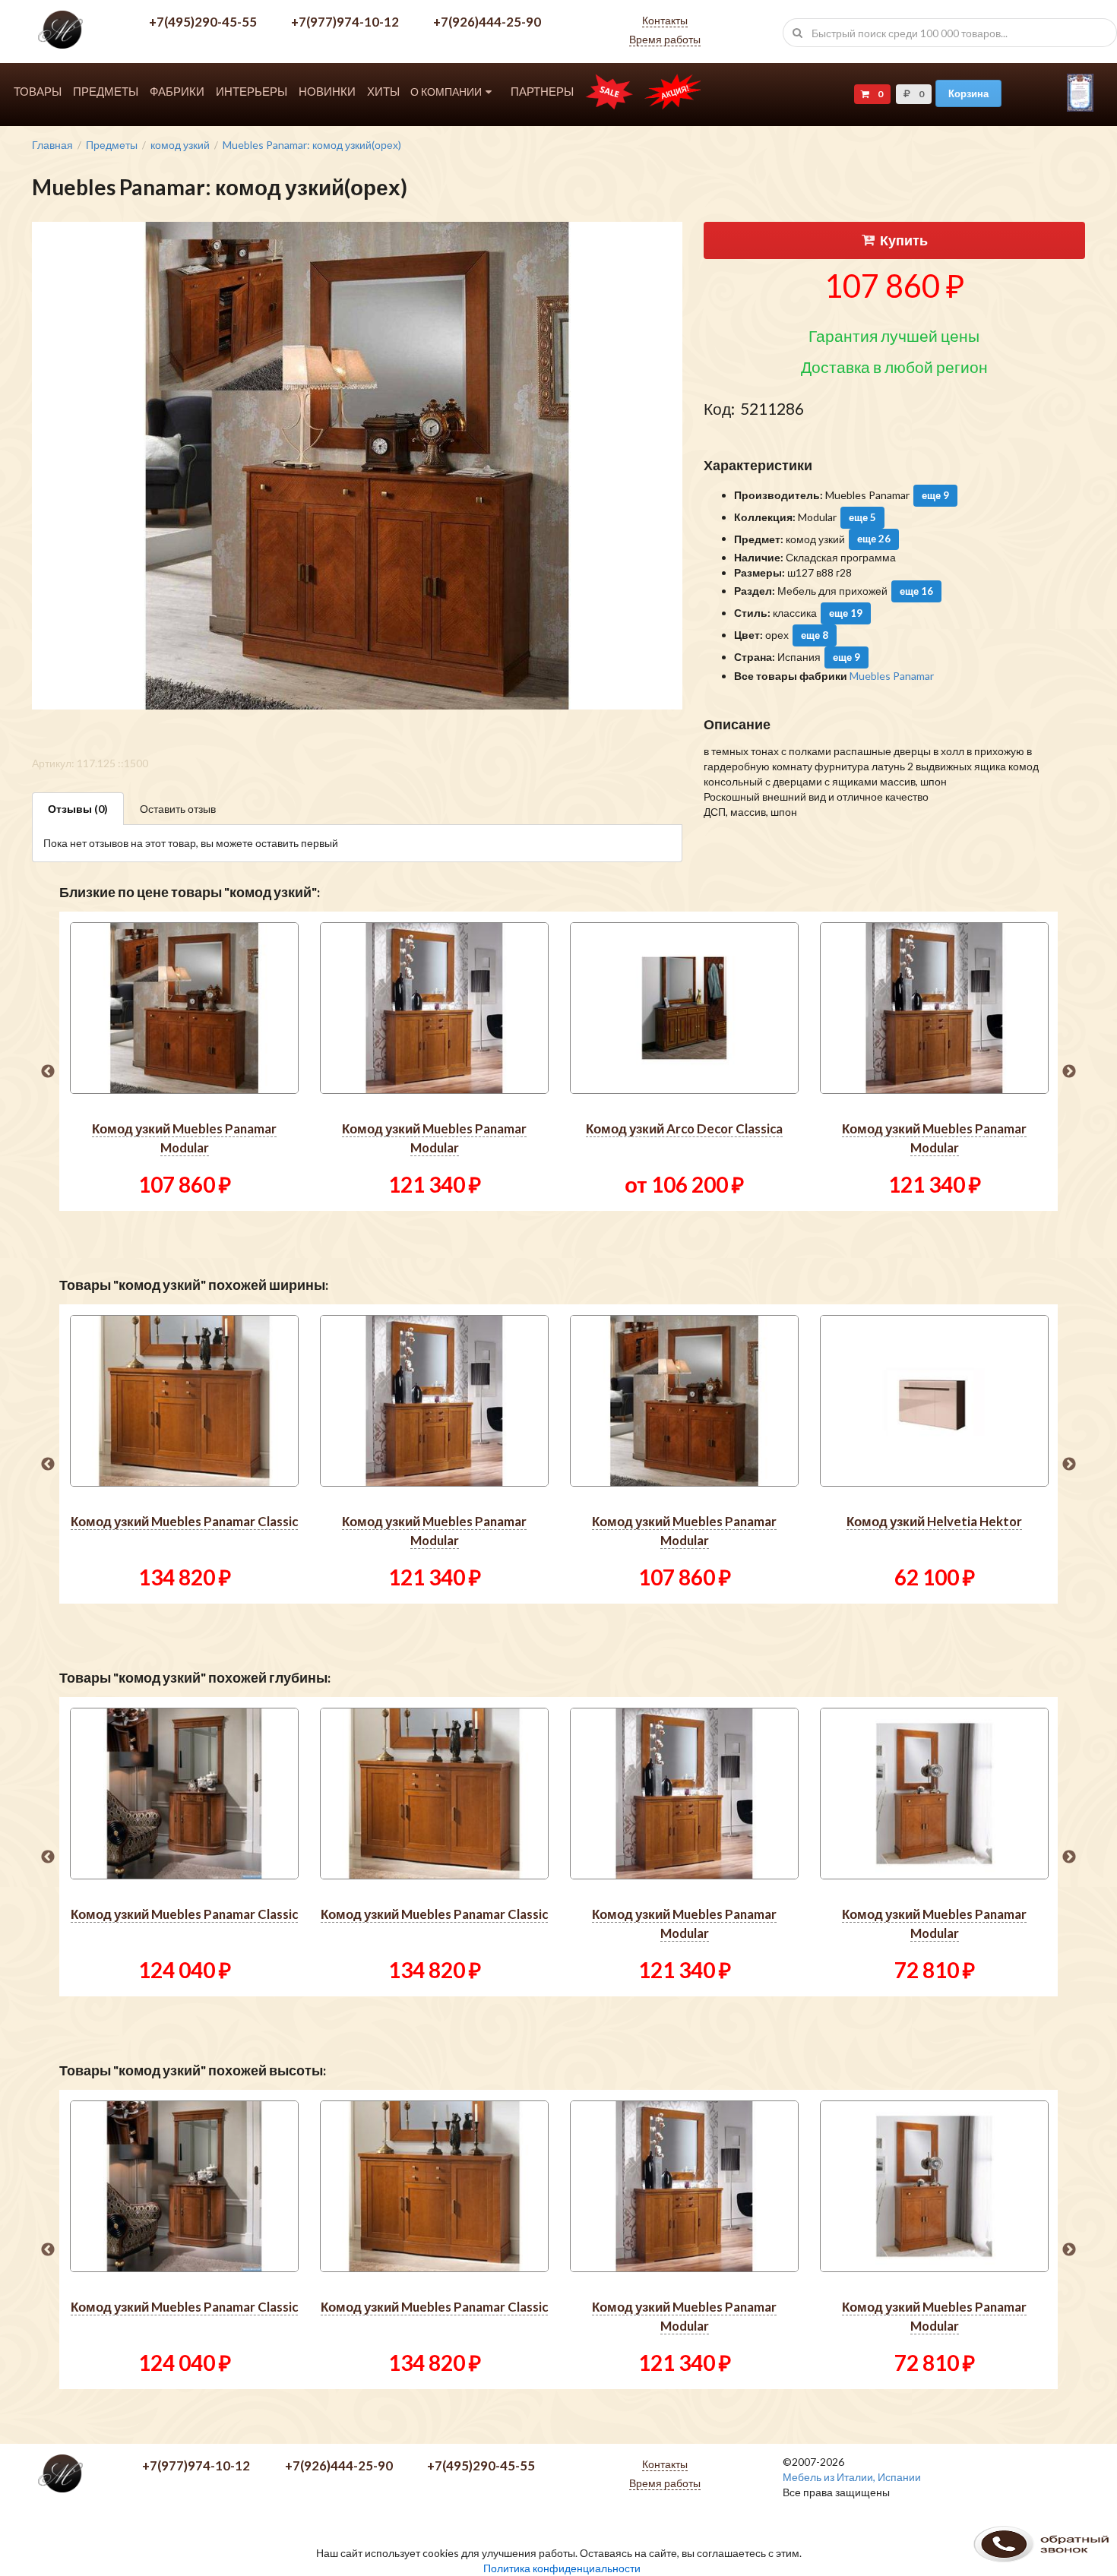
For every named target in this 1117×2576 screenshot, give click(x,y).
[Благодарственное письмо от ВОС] (1080, 107)
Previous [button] (48, 1072)
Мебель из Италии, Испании (852, 2477)
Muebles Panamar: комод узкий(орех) (312, 145)
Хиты (383, 92)
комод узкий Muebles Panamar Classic (184, 1521)
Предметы (106, 92)
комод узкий (180, 145)
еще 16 (916, 591)
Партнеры (542, 92)
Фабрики (177, 92)
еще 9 (935, 495)
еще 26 (874, 539)
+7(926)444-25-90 (487, 22)
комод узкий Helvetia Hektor (934, 1521)
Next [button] (1069, 1072)
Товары (38, 92)
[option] (184, 1061)
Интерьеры (252, 92)
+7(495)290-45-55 (203, 22)
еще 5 (862, 517)
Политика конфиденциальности (562, 2568)
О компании (446, 92)
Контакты (665, 20)
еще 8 (815, 635)
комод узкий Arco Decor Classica (684, 1128)
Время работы (665, 39)
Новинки (327, 92)
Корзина (968, 93)
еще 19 (846, 613)
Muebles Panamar (892, 676)
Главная (52, 145)
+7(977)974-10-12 (345, 22)
